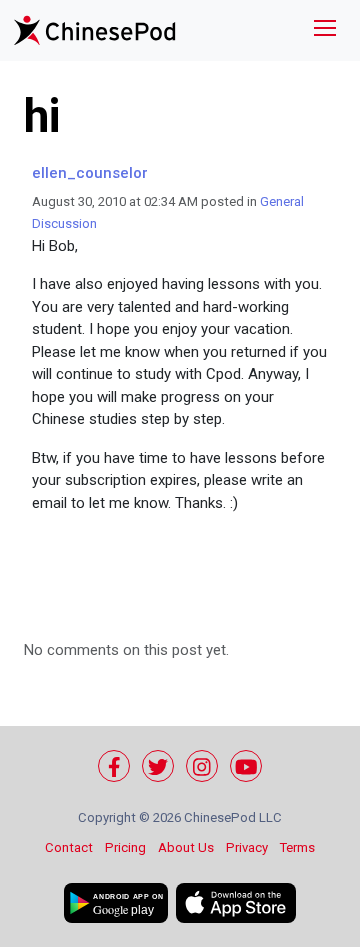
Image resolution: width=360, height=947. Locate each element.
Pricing (125, 847)
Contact (69, 847)
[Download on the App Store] (236, 903)
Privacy (247, 847)
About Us (186, 847)
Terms (297, 847)
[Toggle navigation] (325, 30)
